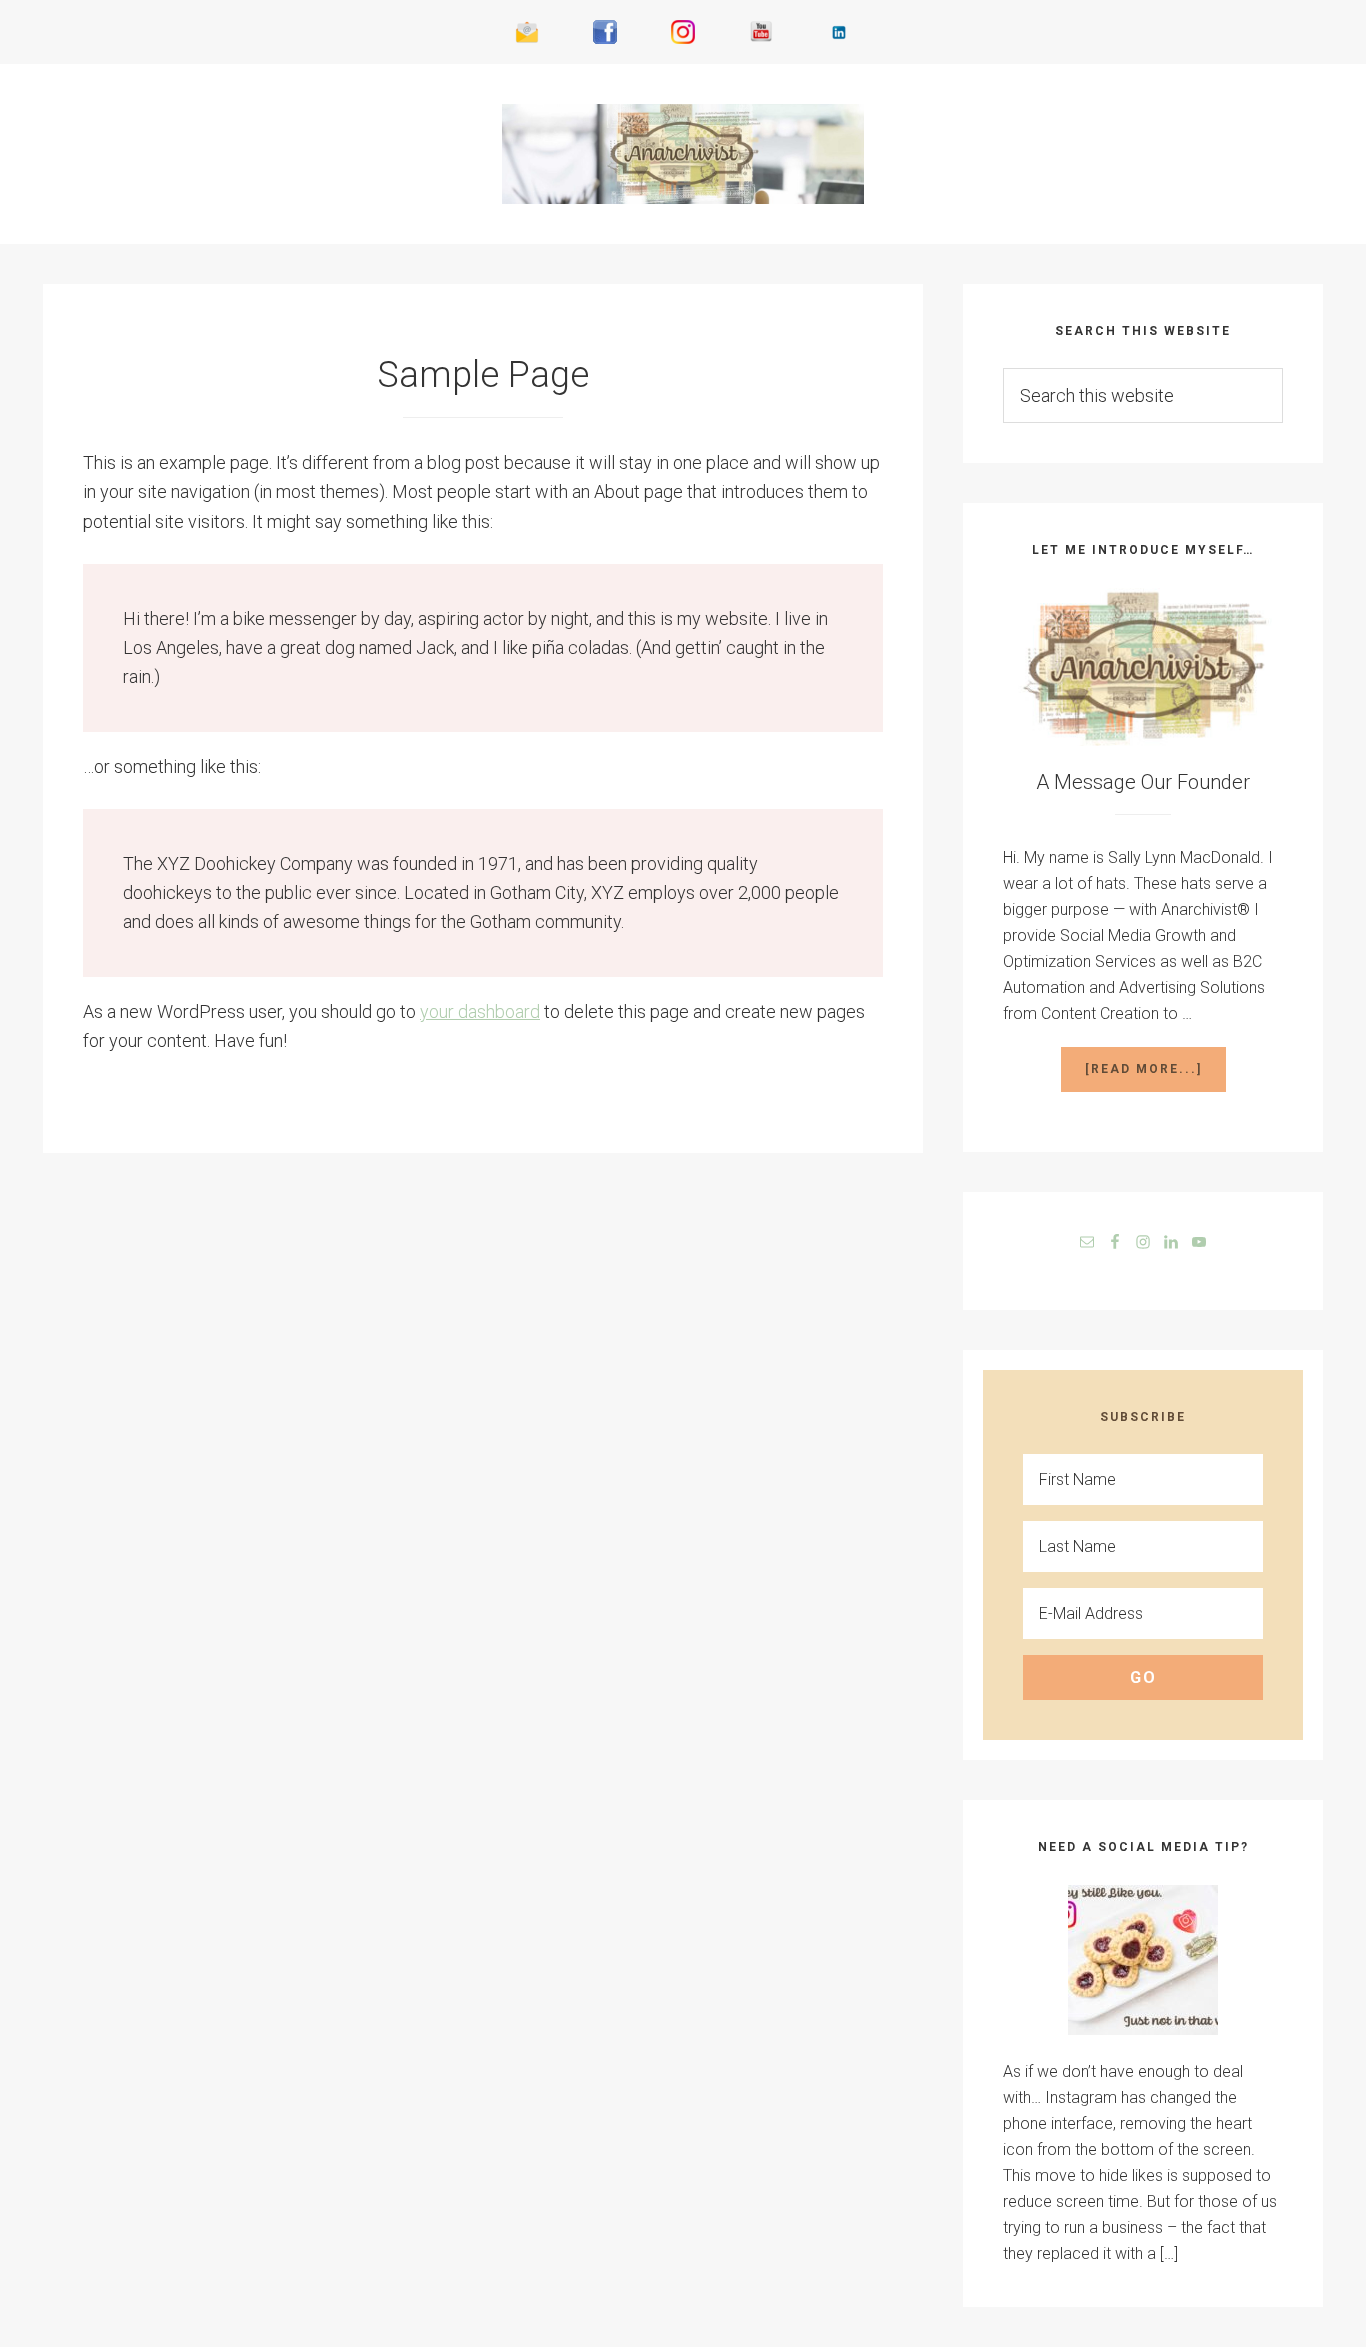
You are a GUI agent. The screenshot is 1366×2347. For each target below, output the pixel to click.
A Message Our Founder (1143, 782)
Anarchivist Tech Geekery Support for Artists (683, 154)
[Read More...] (1155, 1077)
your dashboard (480, 1011)
